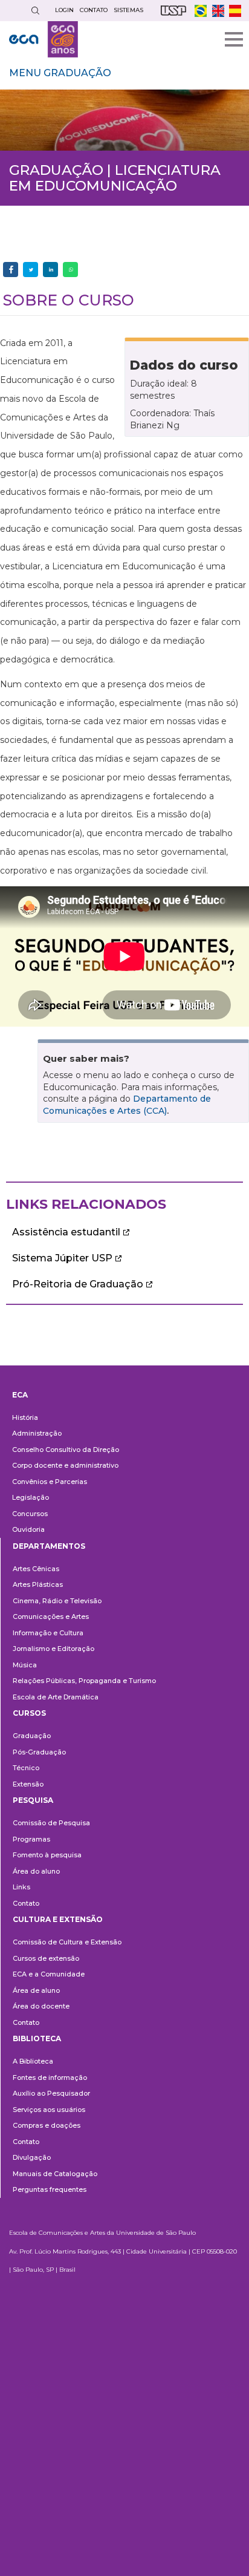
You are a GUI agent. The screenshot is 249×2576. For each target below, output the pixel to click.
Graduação (32, 1736)
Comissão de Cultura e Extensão (67, 1942)
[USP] (173, 11)
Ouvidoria (28, 1529)
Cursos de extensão (46, 1958)
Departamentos (49, 1546)
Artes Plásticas (38, 1584)
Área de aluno (36, 1990)
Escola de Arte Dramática (56, 1697)
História (25, 1417)
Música (25, 1665)
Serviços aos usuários (49, 2110)
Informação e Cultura (48, 1633)
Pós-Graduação (39, 1752)
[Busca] (35, 11)
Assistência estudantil (66, 1232)
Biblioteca (37, 2038)
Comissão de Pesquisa (51, 1823)
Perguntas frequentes (50, 2189)
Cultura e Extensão (58, 1919)
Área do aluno (36, 1871)
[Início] (44, 39)
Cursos (29, 1713)
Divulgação (32, 2157)
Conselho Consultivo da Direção (66, 1450)
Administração (37, 1433)
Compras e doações (47, 2125)
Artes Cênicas (36, 1569)
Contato (26, 1903)
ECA (20, 1395)
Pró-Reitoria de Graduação (78, 1284)
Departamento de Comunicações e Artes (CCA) (127, 1105)
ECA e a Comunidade (49, 1974)
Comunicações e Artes (51, 1617)
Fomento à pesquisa (47, 1855)
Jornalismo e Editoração (53, 1649)
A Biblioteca (33, 2061)
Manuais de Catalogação (55, 2174)
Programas (31, 1839)
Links (21, 1887)
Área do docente (41, 2006)
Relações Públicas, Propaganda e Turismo (84, 1681)
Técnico (26, 1768)
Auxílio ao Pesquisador (51, 2093)
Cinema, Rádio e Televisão (57, 1601)
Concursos (30, 1514)
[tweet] (31, 270)
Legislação (31, 1497)
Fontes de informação (50, 2077)
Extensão (28, 1784)
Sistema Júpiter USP (62, 1258)
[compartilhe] (11, 270)
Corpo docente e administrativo (65, 1465)
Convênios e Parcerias (50, 1482)
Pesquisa (33, 1800)
